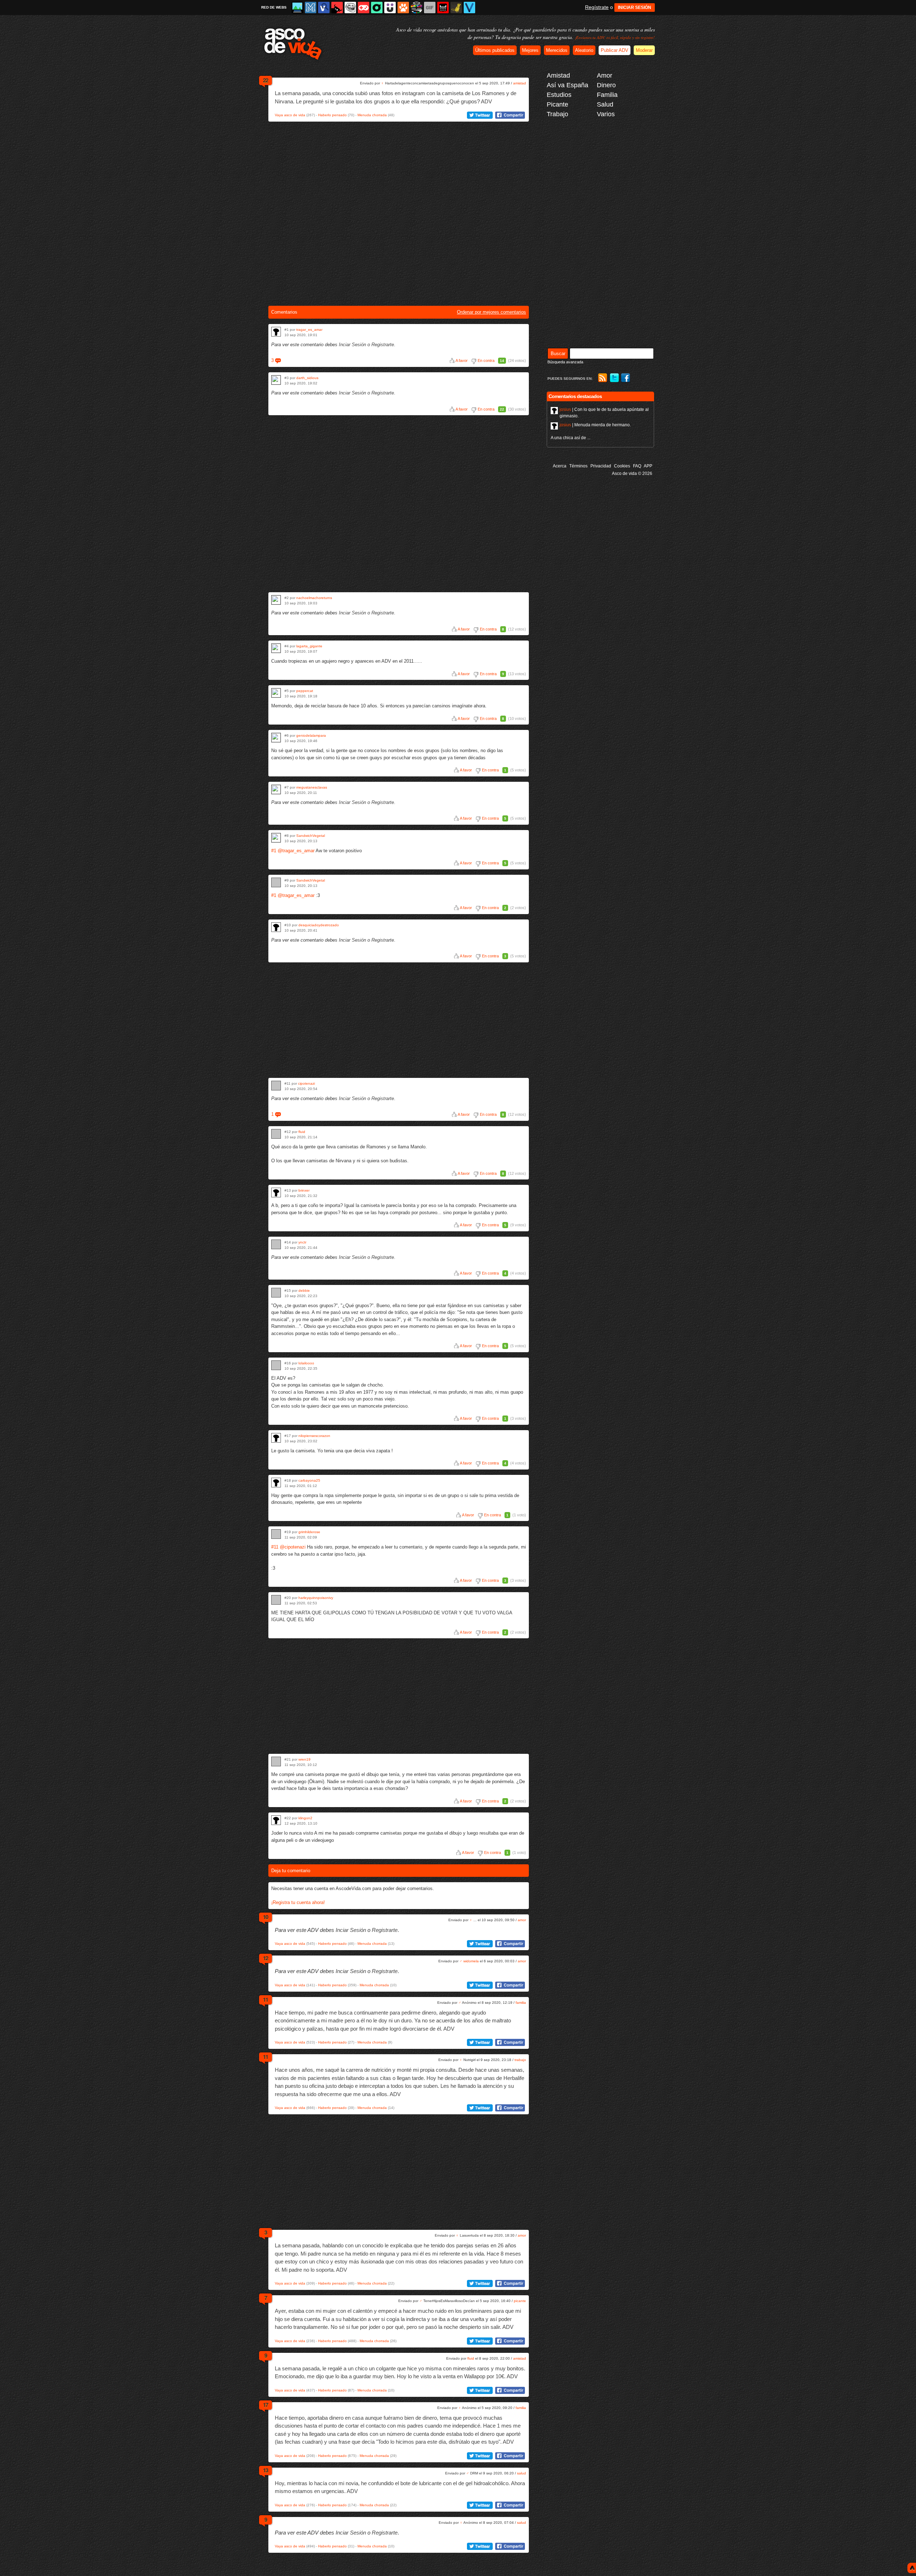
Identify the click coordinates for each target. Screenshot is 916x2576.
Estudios (559, 95)
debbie (304, 1291)
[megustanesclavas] (276, 789)
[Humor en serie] (390, 8)
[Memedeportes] (311, 8)
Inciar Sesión (352, 345)
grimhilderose (309, 1532)
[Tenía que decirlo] (443, 8)
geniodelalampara (311, 735)
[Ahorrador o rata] (456, 8)
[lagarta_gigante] (276, 648)
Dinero (606, 85)
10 (265, 1917)
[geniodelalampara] (276, 738)
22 (265, 80)
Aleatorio (584, 50)
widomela (471, 1961)
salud (522, 2473)
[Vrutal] (364, 8)
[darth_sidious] (276, 380)
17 (265, 2405)
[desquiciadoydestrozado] (276, 927)
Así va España (567, 85)
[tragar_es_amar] (276, 332)
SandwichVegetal (311, 836)
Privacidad (601, 466)
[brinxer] (276, 1193)
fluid (302, 1132)
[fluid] (276, 1134)
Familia (607, 95)
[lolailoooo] (276, 1365)
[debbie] (276, 1293)
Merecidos (557, 50)
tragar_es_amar (309, 330)
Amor (605, 75)
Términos (578, 466)
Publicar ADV (615, 50)
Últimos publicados (495, 50)
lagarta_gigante (309, 646)
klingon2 (305, 1818)
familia (521, 2003)
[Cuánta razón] (297, 8)
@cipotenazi (293, 1547)
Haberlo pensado (332, 115)
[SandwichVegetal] (276, 838)
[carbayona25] (276, 1483)
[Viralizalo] (469, 8)
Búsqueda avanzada (565, 362)
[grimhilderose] (276, 1534)
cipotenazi (306, 1083)
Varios (606, 114)
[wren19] (276, 1762)
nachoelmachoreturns (314, 598)
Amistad (558, 75)
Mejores (530, 50)
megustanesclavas (312, 787)
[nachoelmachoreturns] (276, 600)
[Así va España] (337, 8)
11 (265, 2000)
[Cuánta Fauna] (403, 8)
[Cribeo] (377, 8)
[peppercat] (276, 693)
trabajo (520, 2060)
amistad (520, 83)
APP (648, 466)
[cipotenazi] (276, 1086)
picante (520, 2301)
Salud (605, 104)
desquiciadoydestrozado (319, 925)
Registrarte (383, 345)
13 (265, 2470)
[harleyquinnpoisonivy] (276, 1600)
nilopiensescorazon (314, 1436)
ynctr (302, 1242)
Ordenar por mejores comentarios (491, 312)
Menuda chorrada (372, 115)
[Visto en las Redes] (324, 8)
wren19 (304, 1759)
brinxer (304, 1190)
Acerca (560, 466)
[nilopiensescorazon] (276, 1438)
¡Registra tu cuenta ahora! (298, 1902)
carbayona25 (309, 1480)
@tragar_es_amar (296, 851)
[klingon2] (276, 1820)
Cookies (622, 466)
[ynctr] (276, 1244)
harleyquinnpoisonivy (316, 1598)
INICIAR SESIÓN (635, 8)
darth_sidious (307, 378)
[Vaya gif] (430, 8)
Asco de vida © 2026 (632, 474)
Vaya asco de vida (290, 115)
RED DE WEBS (274, 7)
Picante (557, 104)
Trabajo (557, 114)
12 (265, 1958)
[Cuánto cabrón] (350, 8)
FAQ (637, 466)
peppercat (305, 691)
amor (522, 1920)
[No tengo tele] (416, 8)
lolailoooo (306, 1363)
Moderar (644, 50)
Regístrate (597, 7)
